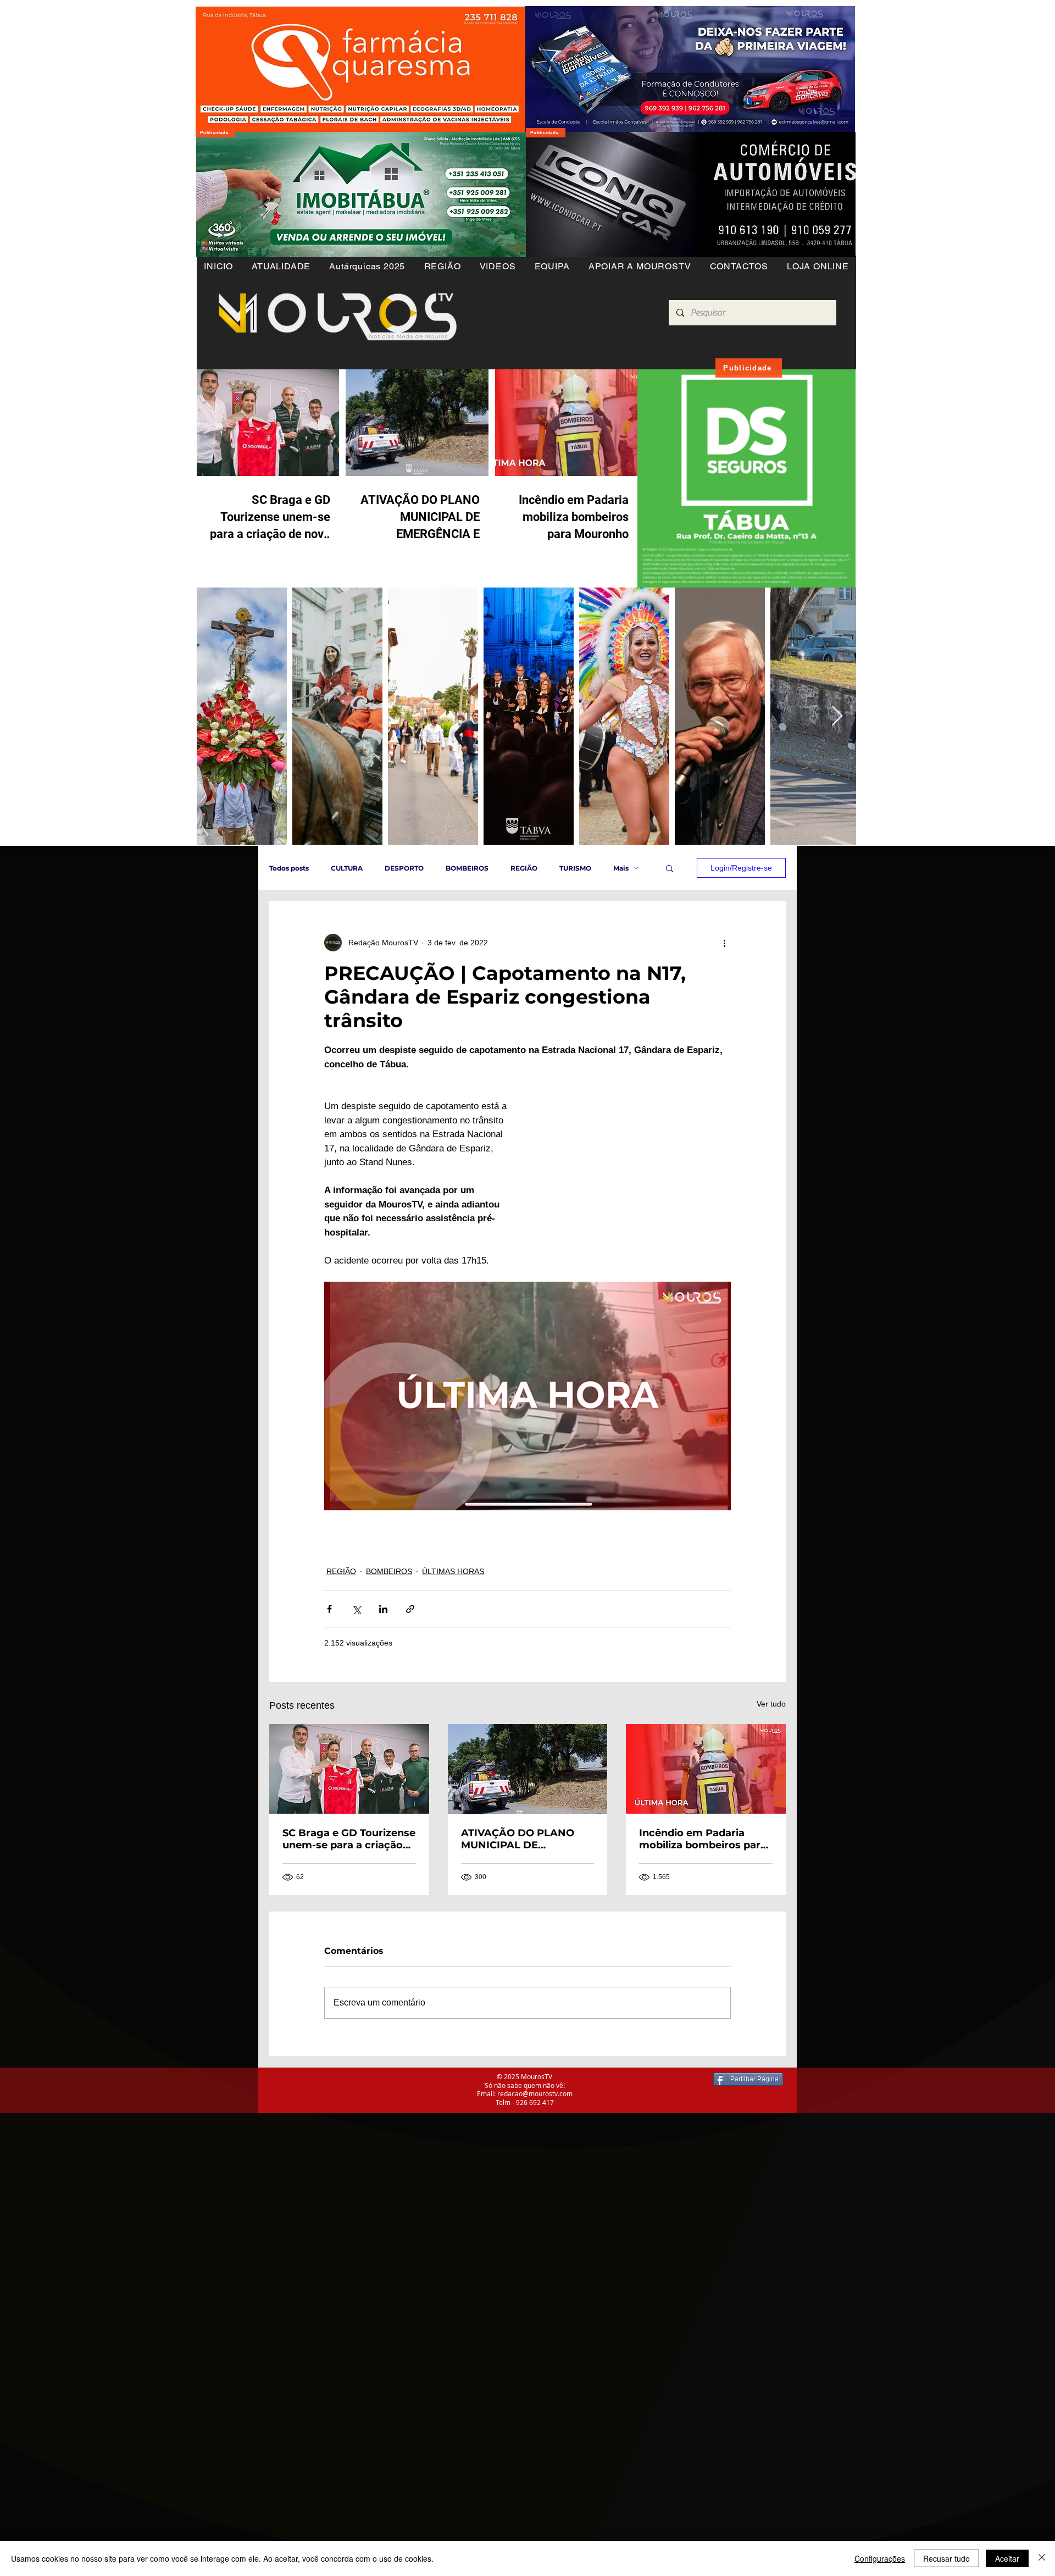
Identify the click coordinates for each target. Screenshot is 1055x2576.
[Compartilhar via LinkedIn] (383, 1609)
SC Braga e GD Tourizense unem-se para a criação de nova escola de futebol (349, 1839)
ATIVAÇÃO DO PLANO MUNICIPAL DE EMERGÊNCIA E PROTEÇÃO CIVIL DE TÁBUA (518, 1839)
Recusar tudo (946, 2558)
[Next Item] (837, 716)
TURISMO (575, 868)
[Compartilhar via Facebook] (329, 1609)
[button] (442, 266)
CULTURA (347, 868)
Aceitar (1007, 2558)
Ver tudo (771, 1704)
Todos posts (289, 868)
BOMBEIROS (467, 868)
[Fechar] (1042, 2558)
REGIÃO (524, 868)
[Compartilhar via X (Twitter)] (356, 1609)
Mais (621, 868)
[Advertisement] (330, 2190)
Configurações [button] (880, 2558)
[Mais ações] (724, 943)
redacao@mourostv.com (535, 2093)
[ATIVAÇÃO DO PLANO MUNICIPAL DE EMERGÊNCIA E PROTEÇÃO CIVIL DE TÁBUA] (528, 1769)
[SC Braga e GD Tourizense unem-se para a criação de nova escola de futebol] (349, 1769)
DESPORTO (404, 868)
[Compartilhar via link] (410, 1609)
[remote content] (635, 1164)
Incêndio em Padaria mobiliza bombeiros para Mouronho (703, 1839)
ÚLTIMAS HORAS (453, 1571)
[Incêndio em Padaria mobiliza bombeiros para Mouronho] (706, 1769)
